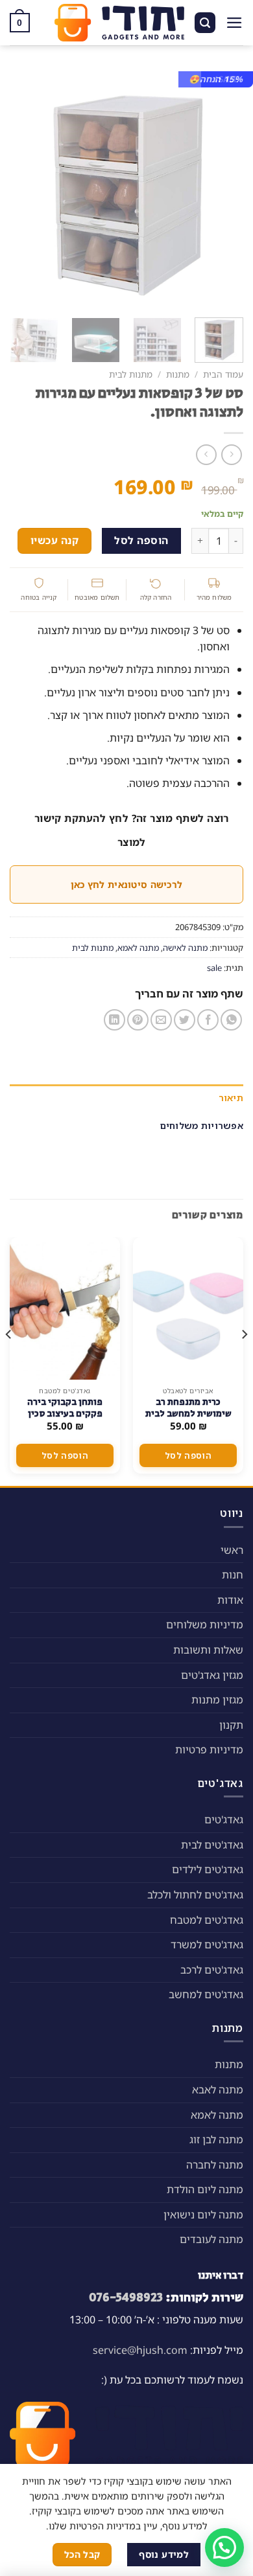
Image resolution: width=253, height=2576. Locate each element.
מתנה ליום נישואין (203, 2215)
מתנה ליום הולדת (205, 2189)
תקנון (231, 1725)
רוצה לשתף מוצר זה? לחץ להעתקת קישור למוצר (132, 830)
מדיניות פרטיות (209, 1750)
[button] (224, 2548)
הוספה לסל (141, 540)
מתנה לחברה (215, 2165)
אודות (230, 1600)
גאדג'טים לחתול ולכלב (195, 1895)
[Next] (21, 188)
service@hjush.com (140, 2350)
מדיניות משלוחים (205, 1624)
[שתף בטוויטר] (185, 1020)
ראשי (232, 1550)
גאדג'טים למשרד (207, 1944)
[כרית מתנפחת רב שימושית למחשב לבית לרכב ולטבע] (188, 1308)
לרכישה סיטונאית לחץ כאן (126, 884)
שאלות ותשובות (208, 1650)
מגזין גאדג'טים (212, 1675)
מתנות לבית (131, 374)
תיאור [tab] (231, 1098)
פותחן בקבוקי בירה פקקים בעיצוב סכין (65, 1408)
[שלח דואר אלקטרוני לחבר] (161, 1020)
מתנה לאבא (218, 2090)
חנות (233, 1575)
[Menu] (235, 23)
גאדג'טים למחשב (206, 1994)
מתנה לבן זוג (216, 2139)
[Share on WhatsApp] (231, 1020)
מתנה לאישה (185, 948)
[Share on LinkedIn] (114, 1020)
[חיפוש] (205, 23)
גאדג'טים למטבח (207, 1920)
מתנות (178, 374)
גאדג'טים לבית (212, 1845)
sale (214, 968)
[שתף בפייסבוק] (208, 1020)
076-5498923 (126, 2297)
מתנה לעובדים (211, 2239)
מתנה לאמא (138, 948)
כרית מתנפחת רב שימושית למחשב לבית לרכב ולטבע (188, 1414)
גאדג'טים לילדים (208, 1869)
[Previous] (223, 188)
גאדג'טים (224, 1819)
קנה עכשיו (54, 540)
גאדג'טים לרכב (212, 1970)
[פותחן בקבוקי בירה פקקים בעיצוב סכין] (65, 1308)
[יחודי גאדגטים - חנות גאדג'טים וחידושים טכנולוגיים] (119, 23)
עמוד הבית (223, 374)
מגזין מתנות (217, 1700)
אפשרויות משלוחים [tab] (202, 1125)
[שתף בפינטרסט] (138, 1020)
